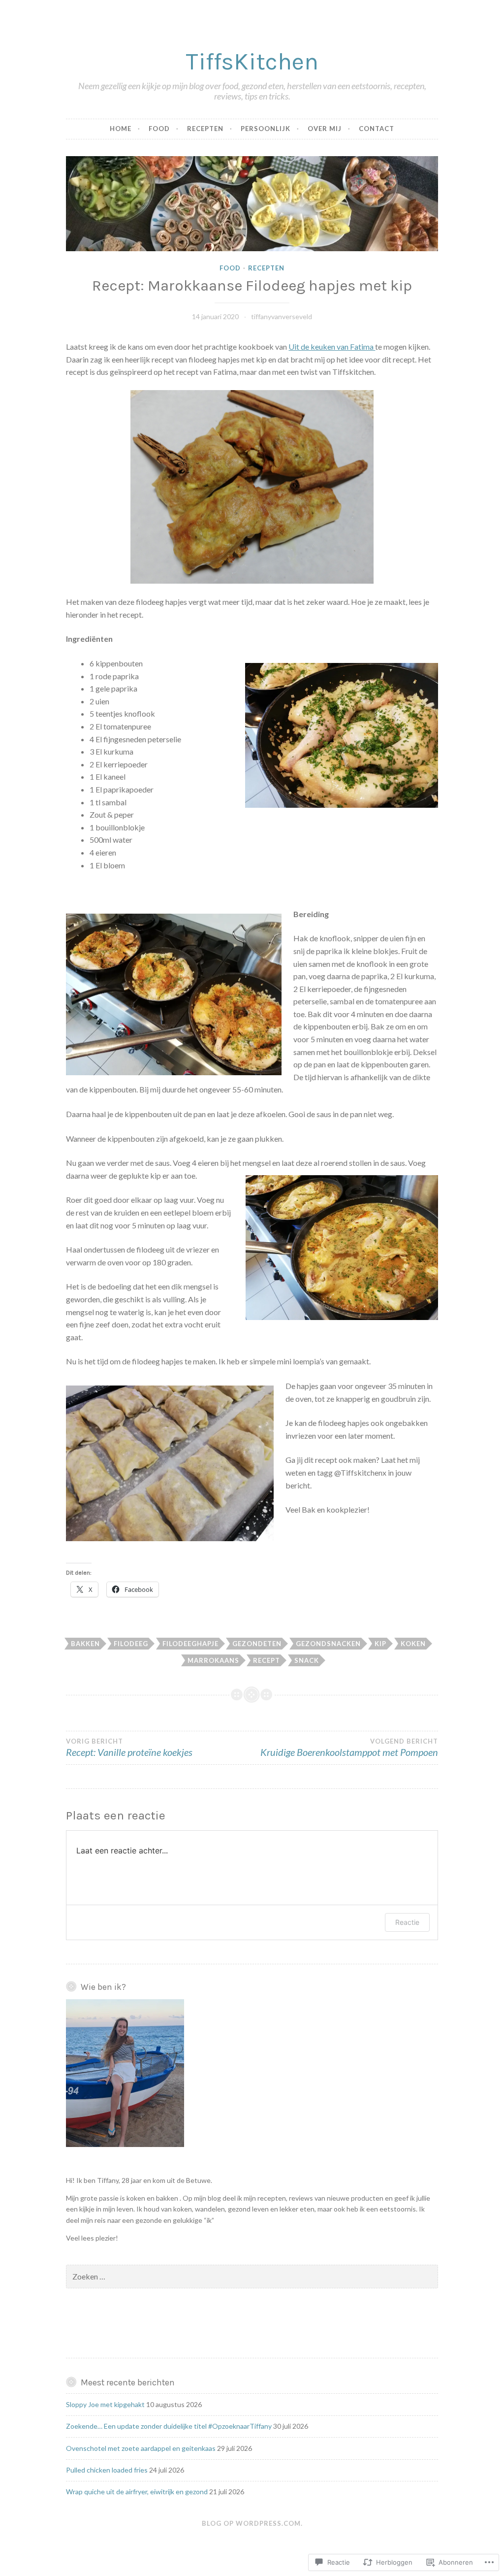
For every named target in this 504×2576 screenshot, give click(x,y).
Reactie (407, 1922)
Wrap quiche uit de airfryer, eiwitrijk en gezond (137, 2492)
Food (159, 129)
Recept (267, 1660)
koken (413, 1644)
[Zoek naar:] (252, 2277)
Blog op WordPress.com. (252, 2523)
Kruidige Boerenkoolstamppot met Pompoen (349, 1748)
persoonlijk (266, 129)
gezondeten (257, 1644)
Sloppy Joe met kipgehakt (105, 2404)
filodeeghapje (190, 1644)
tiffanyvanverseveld (282, 316)
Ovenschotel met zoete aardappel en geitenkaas (141, 2448)
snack (307, 1660)
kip (380, 1644)
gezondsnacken (328, 1644)
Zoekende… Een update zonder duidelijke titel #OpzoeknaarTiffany (169, 2426)
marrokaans (213, 1660)
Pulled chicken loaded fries (107, 2470)
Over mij (325, 129)
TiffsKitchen (252, 61)
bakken (85, 1644)
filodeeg (131, 1644)
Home (121, 129)
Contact (377, 129)
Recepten (205, 129)
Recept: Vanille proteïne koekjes (129, 1748)
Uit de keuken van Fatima (332, 347)
